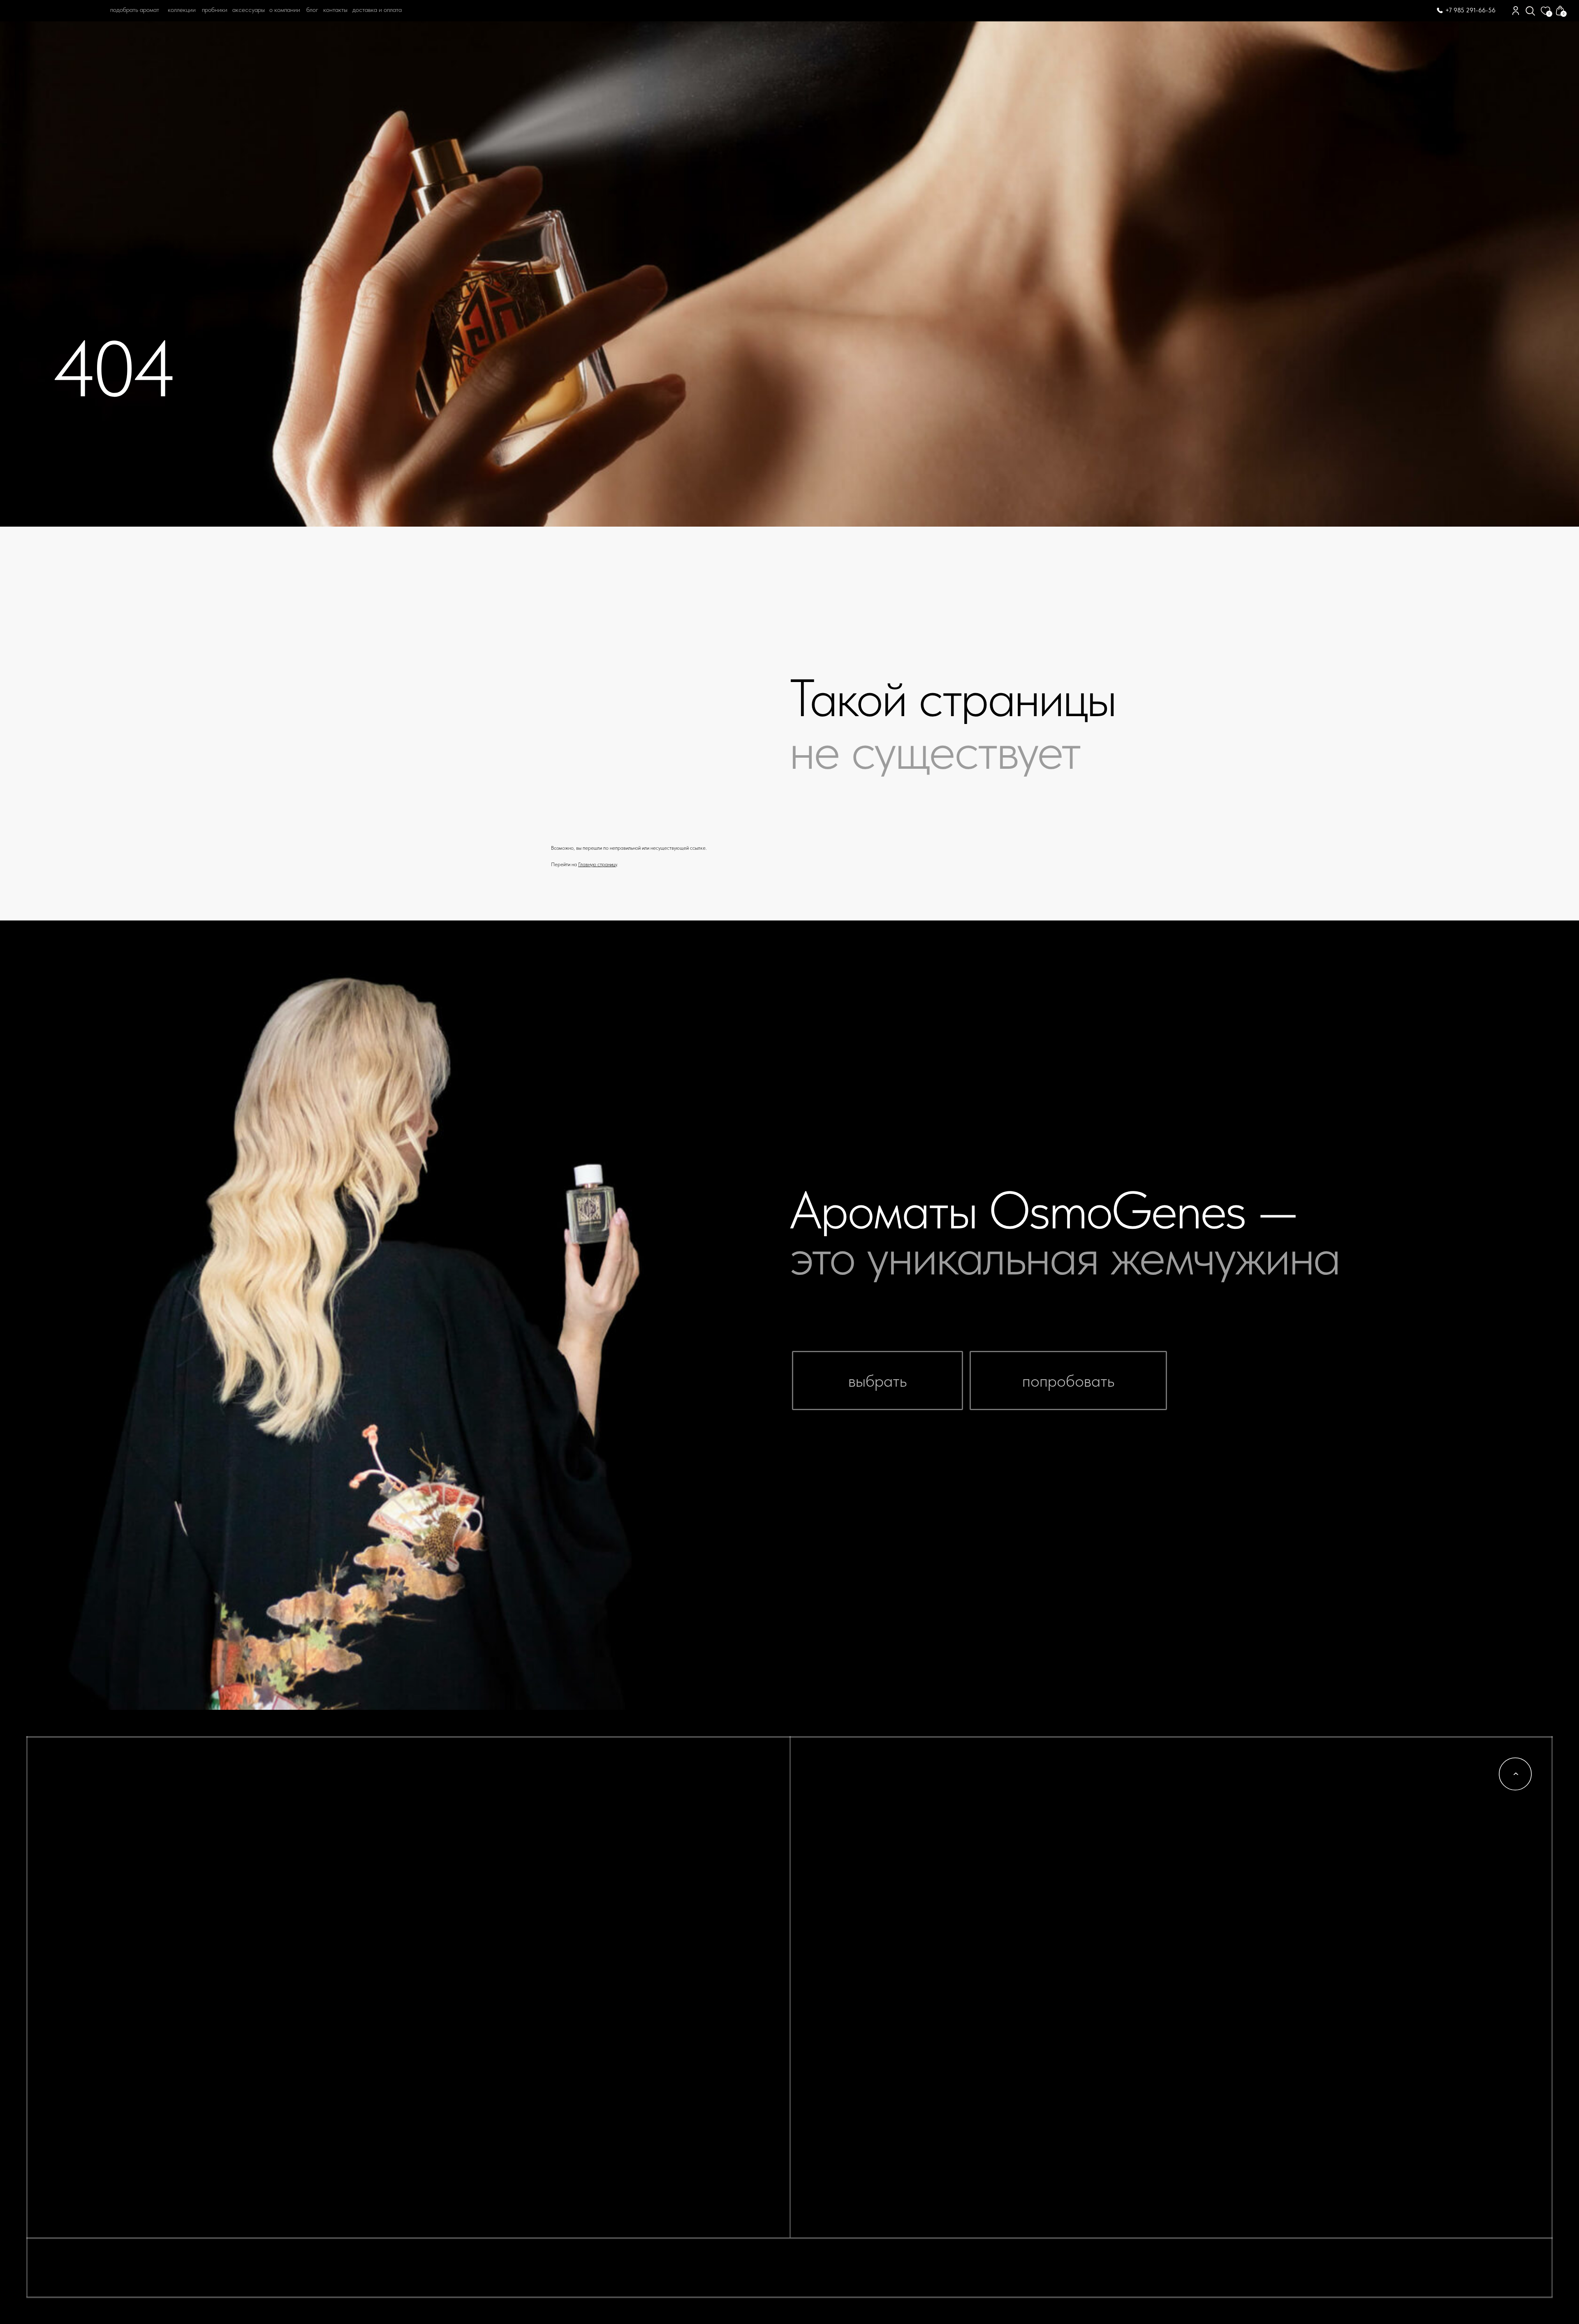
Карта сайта (853, 1893)
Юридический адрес (1297, 1856)
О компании (285, 10)
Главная (82, 97)
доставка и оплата (377, 10)
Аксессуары (1062, 1948)
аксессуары (249, 10)
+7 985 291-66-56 (1470, 10)
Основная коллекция (1087, 1819)
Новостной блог (863, 1819)
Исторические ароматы (1096, 1929)
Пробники (846, 1837)
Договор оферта (1284, 1837)
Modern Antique (1079, 1837)
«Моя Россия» (1067, 1801)
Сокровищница (1072, 1893)
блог (312, 10)
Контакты (335, 10)
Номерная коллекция (1088, 1856)
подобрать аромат (135, 10)
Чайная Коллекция (1081, 1874)
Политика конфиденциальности (1327, 1819)
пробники (215, 10)
